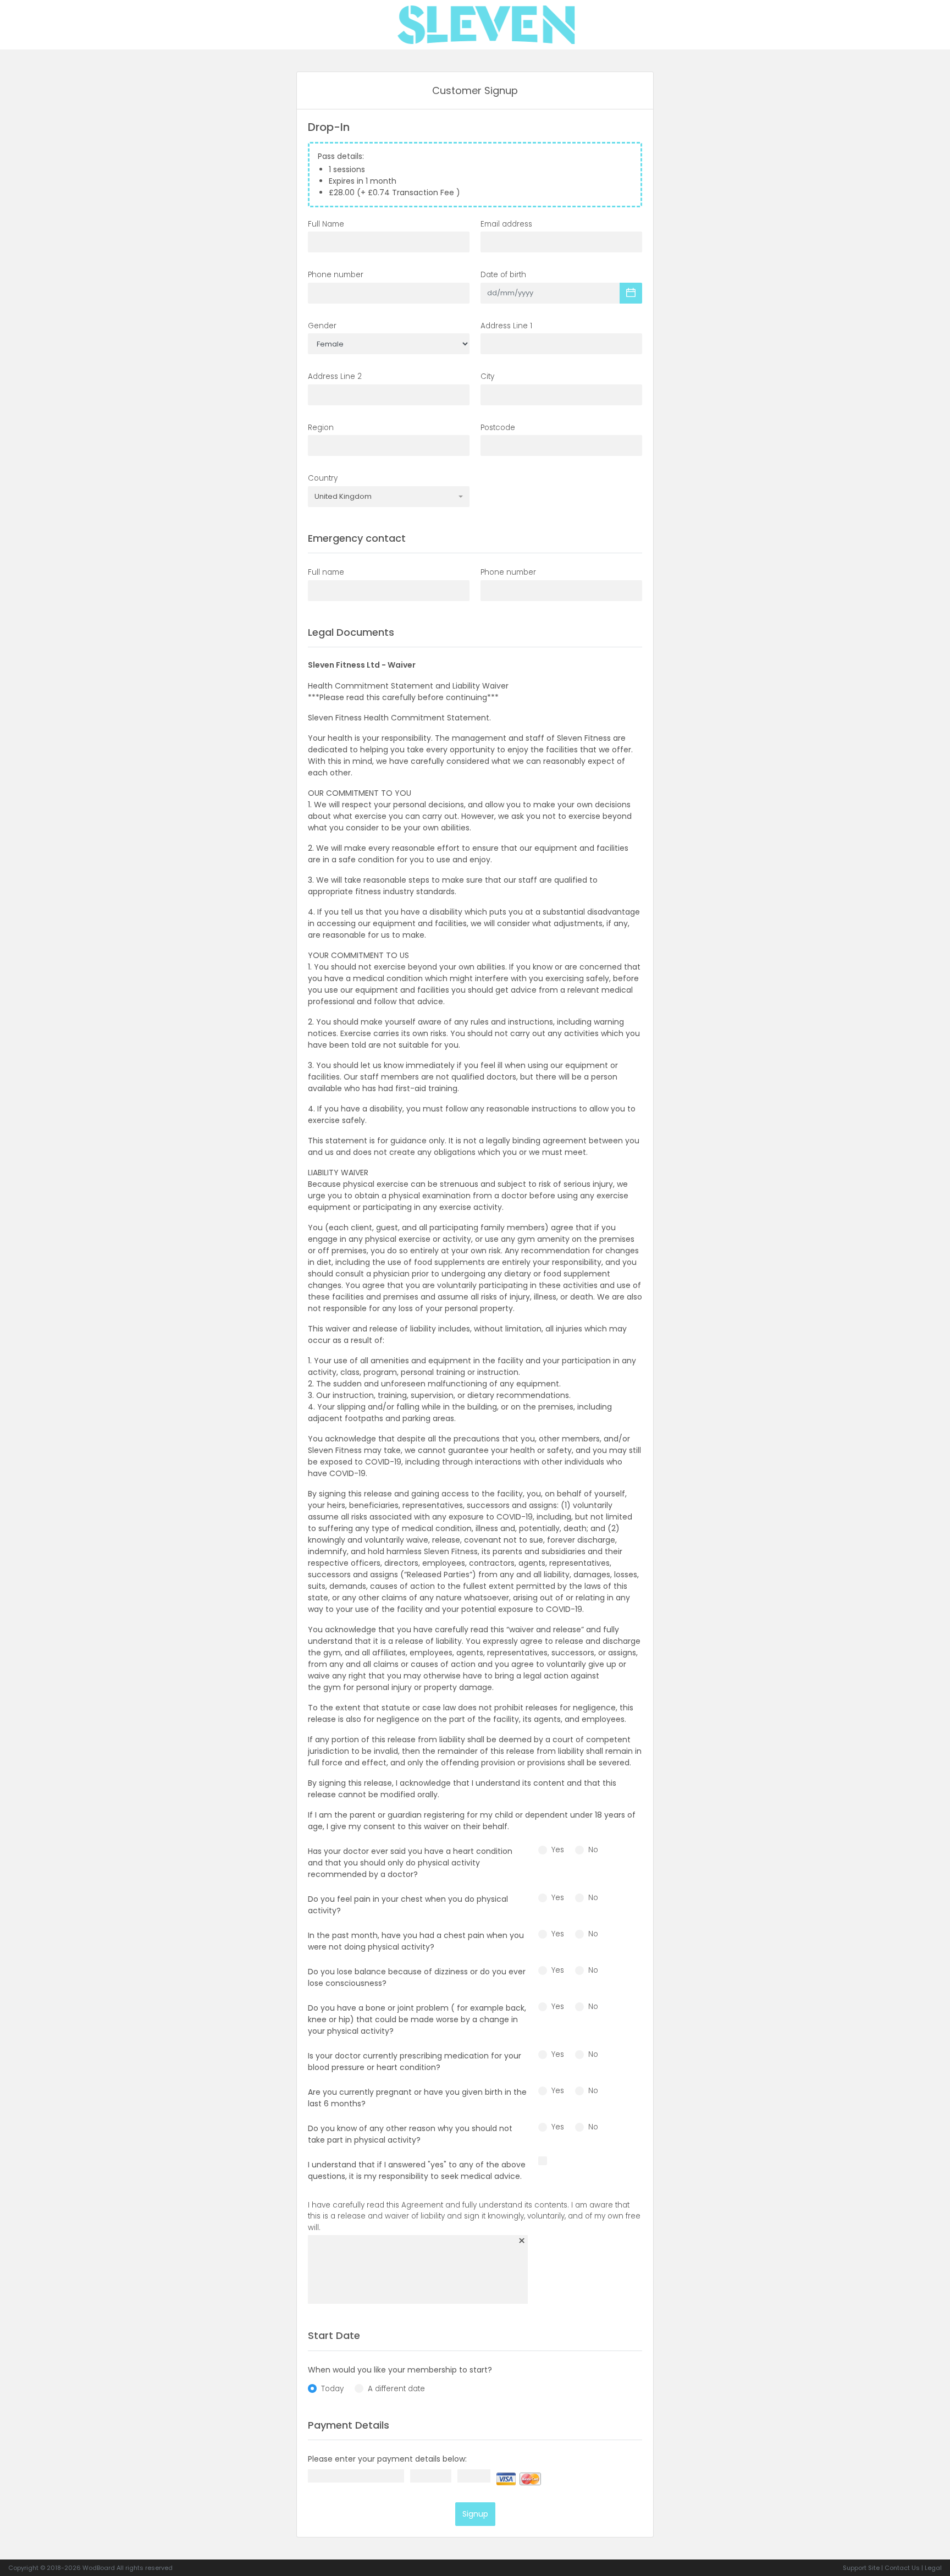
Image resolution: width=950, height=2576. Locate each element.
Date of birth (503, 275)
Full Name (326, 224)
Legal (933, 2568)
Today (332, 2389)
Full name (326, 572)
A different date (396, 2389)
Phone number (336, 275)
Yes (558, 1850)
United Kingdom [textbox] (343, 497)
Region (321, 428)
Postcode (498, 428)
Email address (506, 224)
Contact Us (902, 2568)
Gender (322, 326)
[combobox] (389, 497)
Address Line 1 (506, 326)
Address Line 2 (335, 376)
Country (323, 478)
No (593, 1850)
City (487, 376)
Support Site (861, 2568)
